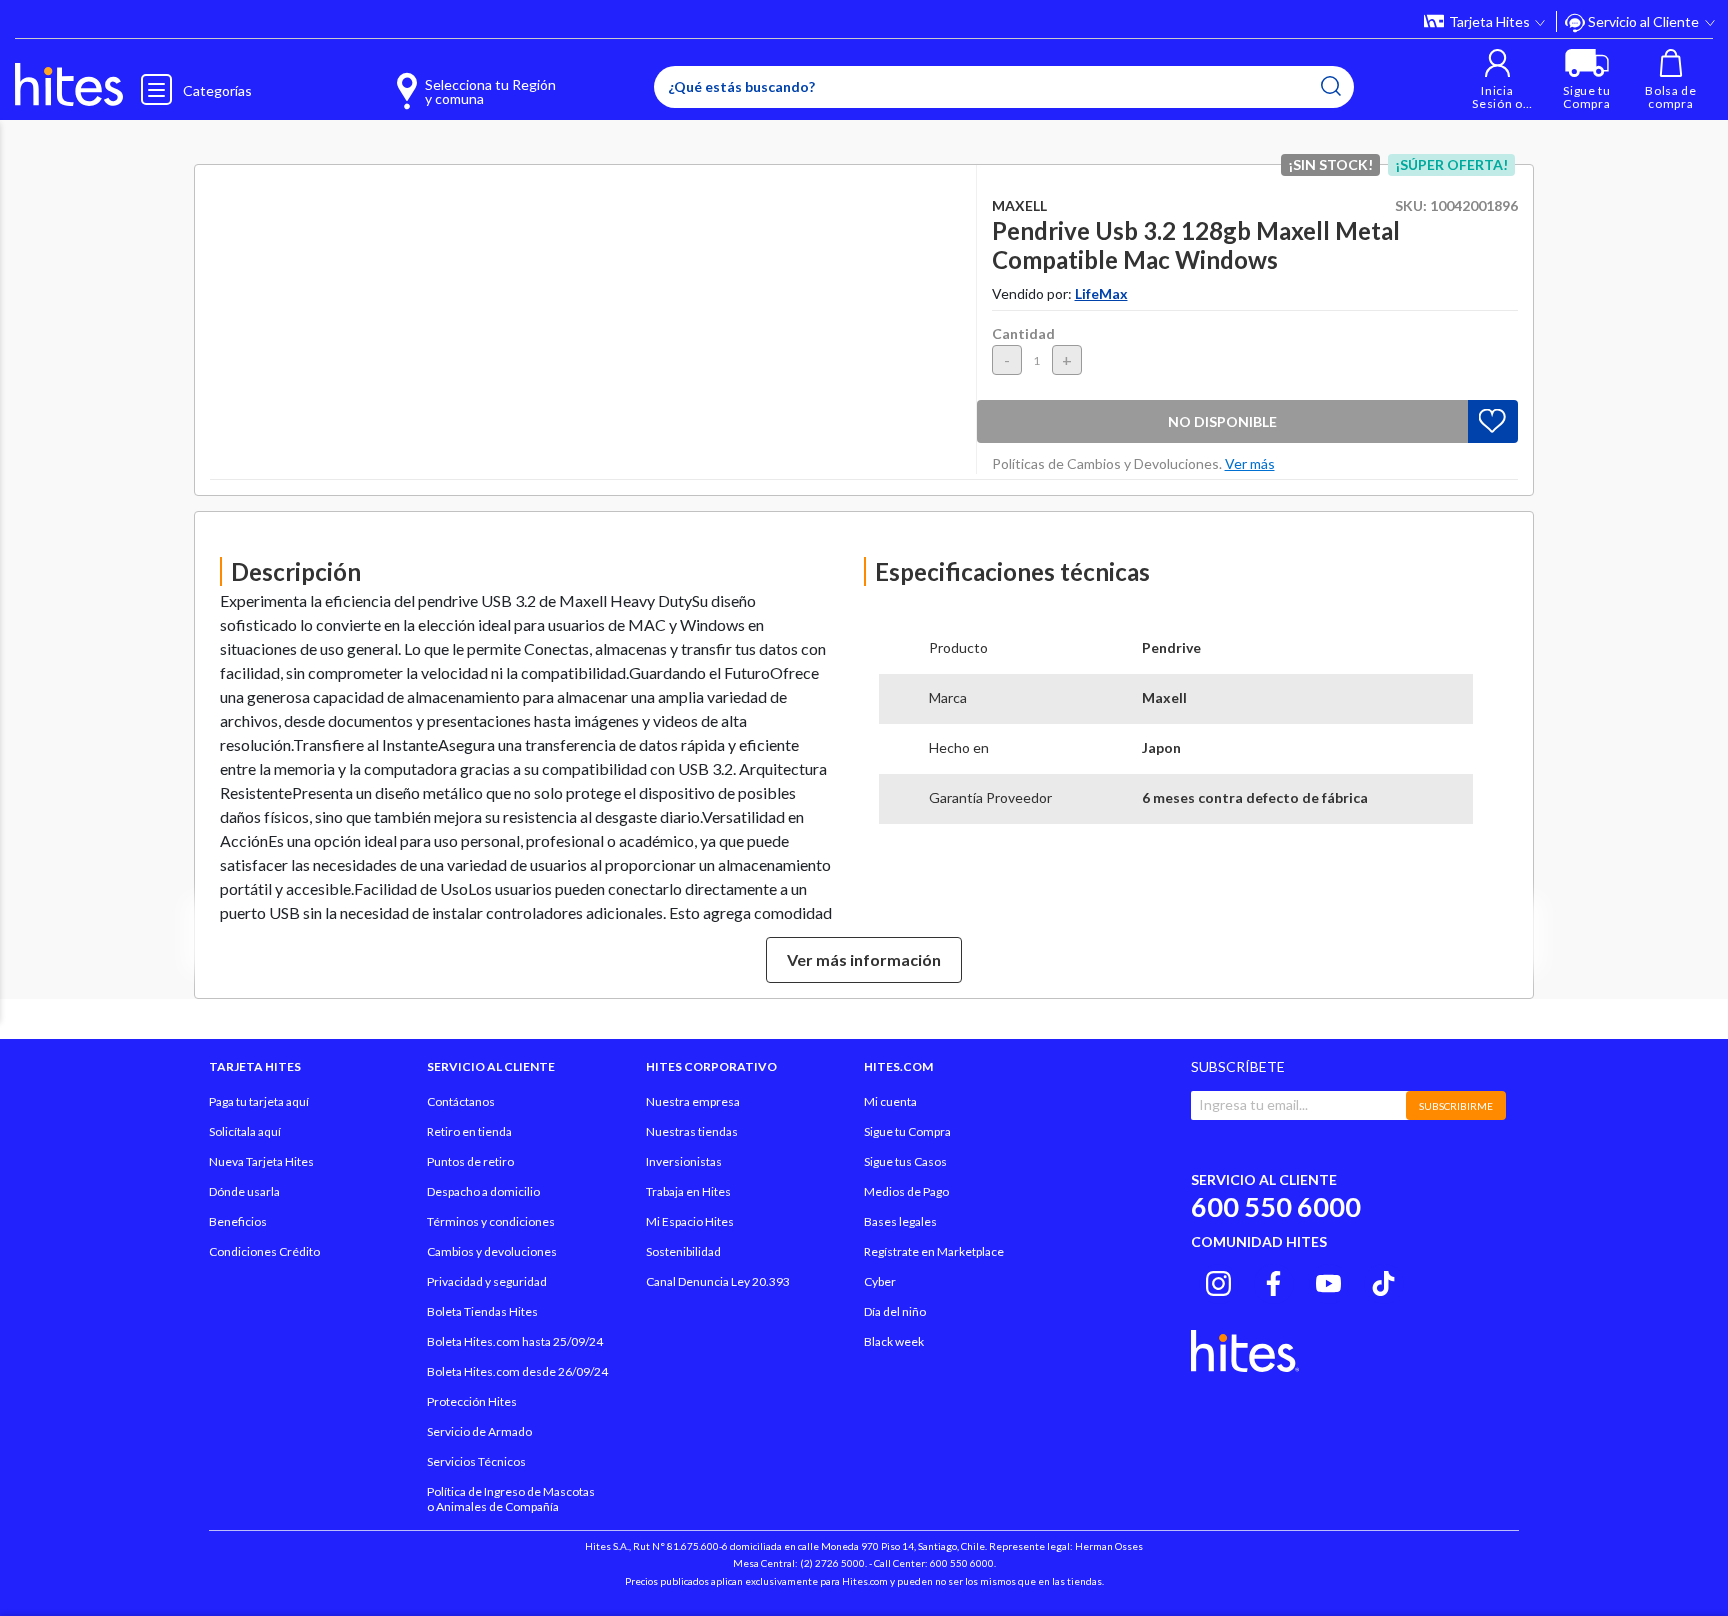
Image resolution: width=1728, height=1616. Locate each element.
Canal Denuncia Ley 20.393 (718, 1281)
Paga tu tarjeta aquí (259, 1101)
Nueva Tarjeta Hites (261, 1161)
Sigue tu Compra (907, 1131)
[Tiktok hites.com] (1383, 1281)
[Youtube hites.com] (1328, 1281)
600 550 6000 (1276, 1206)
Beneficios (238, 1221)
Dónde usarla (244, 1191)
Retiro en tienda (469, 1131)
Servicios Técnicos (476, 1461)
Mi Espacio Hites (690, 1221)
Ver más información (864, 959)
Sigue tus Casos (905, 1161)
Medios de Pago (906, 1191)
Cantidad (1023, 333)
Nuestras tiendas (692, 1131)
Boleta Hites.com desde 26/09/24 (517, 1371)
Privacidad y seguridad (487, 1281)
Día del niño (895, 1311)
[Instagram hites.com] (1218, 1281)
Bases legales (900, 1221)
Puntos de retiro (470, 1161)
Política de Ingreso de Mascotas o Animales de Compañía (511, 1499)
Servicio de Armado (479, 1431)
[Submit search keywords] (1331, 86)
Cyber (880, 1281)
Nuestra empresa (693, 1101)
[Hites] (69, 85)
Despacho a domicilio (483, 1191)
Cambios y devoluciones (492, 1251)
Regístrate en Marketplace (934, 1251)
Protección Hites (472, 1401)
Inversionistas (684, 1161)
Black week (894, 1341)
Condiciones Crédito (264, 1251)
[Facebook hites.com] (1273, 1281)
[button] (1497, 79)
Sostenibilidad (683, 1251)
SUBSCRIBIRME (1456, 1106)
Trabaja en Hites (688, 1191)
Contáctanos (461, 1101)
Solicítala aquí (245, 1131)
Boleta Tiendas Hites (482, 1311)
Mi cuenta (890, 1101)
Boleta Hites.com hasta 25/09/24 (515, 1341)
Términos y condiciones (491, 1221)
